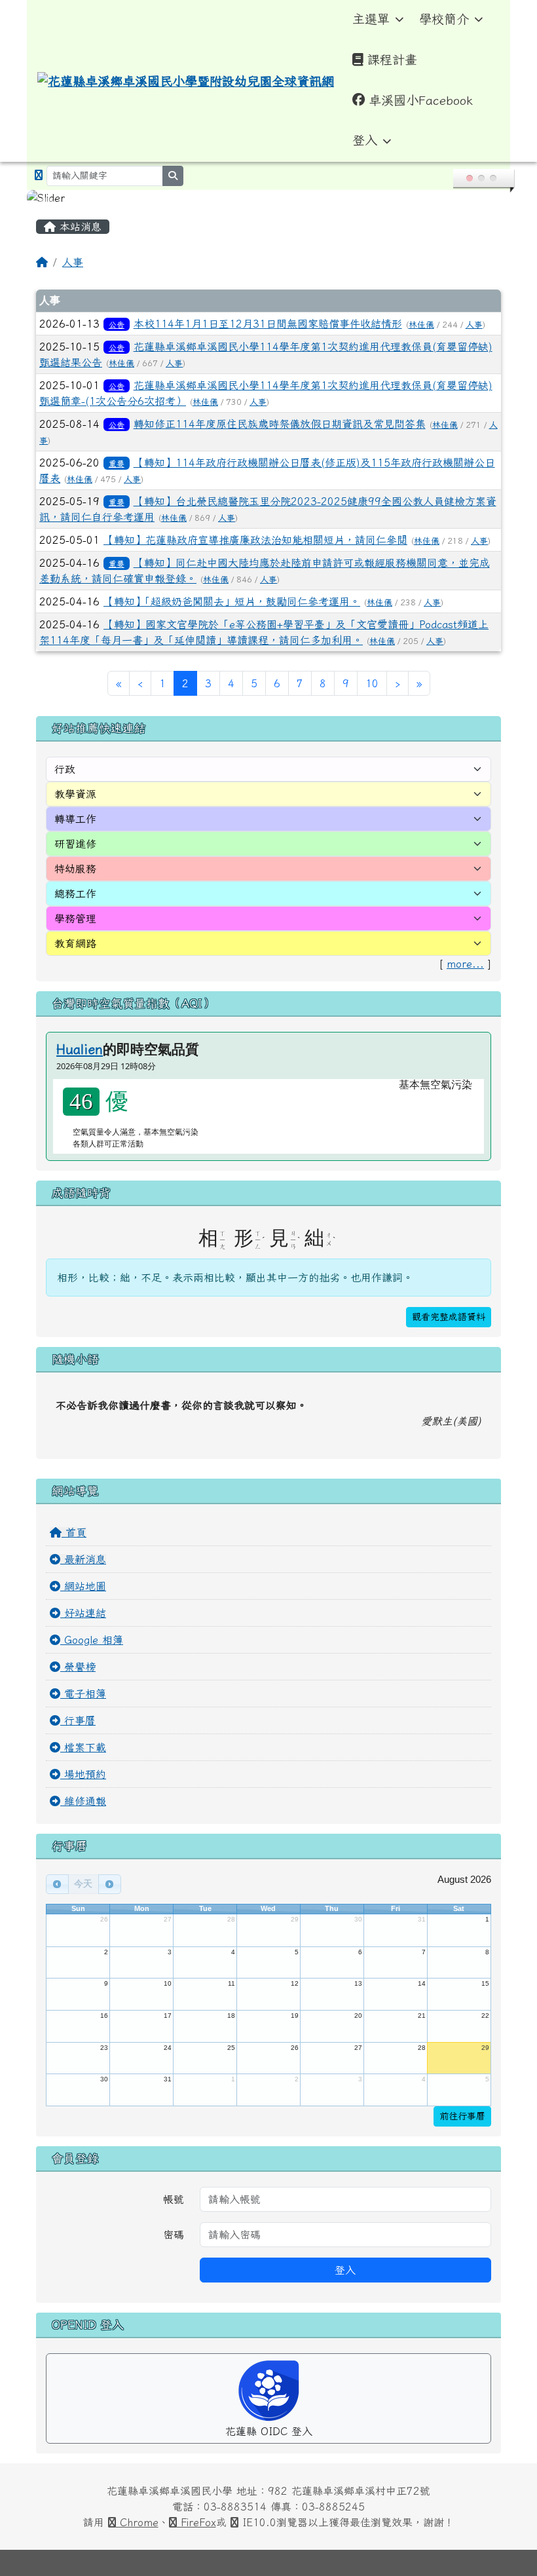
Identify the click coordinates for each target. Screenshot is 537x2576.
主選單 (371, 19)
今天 (83, 1884)
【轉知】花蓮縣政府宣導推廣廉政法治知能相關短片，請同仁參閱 (255, 540)
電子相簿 (83, 1694)
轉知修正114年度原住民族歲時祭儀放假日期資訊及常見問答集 (280, 424)
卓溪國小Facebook (421, 100)
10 (372, 683)
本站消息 (79, 227)
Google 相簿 (92, 1640)
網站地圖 (83, 1586)
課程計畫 (392, 59)
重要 (117, 463)
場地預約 (83, 1774)
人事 (73, 262)
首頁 (74, 1532)
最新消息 (83, 1559)
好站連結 (83, 1613)
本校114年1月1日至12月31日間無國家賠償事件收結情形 (268, 324)
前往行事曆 (462, 2116)
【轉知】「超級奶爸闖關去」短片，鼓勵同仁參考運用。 (232, 601)
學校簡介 (444, 19)
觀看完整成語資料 (449, 1317)
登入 (365, 140)
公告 (117, 324)
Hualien (80, 1049)
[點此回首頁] (268, 198)
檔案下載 (83, 1747)
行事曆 (78, 1720)
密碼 (174, 2235)
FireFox (196, 2522)
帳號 (174, 2199)
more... (465, 964)
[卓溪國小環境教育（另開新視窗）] (39, 175)
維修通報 (83, 1801)
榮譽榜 (78, 1667)
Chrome (137, 2522)
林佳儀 (421, 325)
